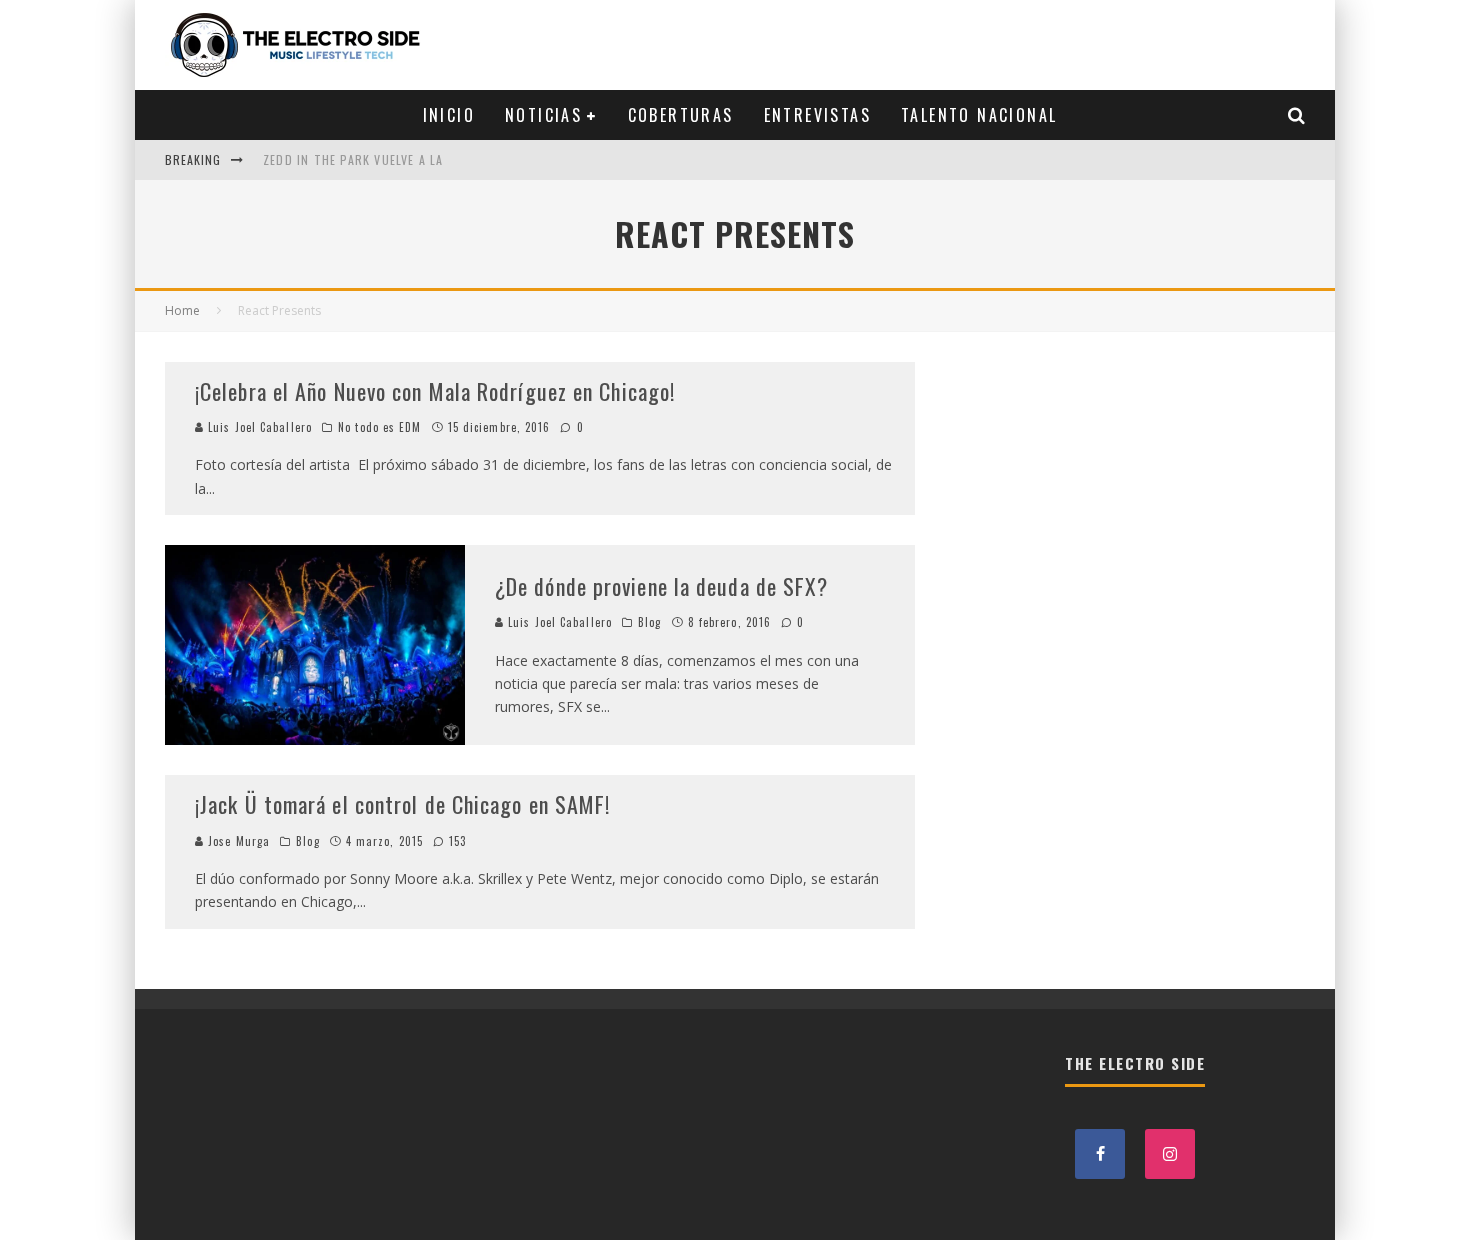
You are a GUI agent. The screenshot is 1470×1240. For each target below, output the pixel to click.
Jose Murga (237, 841)
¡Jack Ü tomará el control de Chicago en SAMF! (403, 804)
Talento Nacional (979, 115)
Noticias (543, 115)
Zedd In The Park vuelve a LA (353, 159)
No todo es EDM (379, 427)
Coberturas (681, 115)
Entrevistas (817, 115)
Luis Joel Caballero (258, 427)
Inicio (449, 115)
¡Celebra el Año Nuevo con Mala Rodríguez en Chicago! (435, 391)
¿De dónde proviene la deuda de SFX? (662, 586)
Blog (649, 622)
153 (455, 841)
